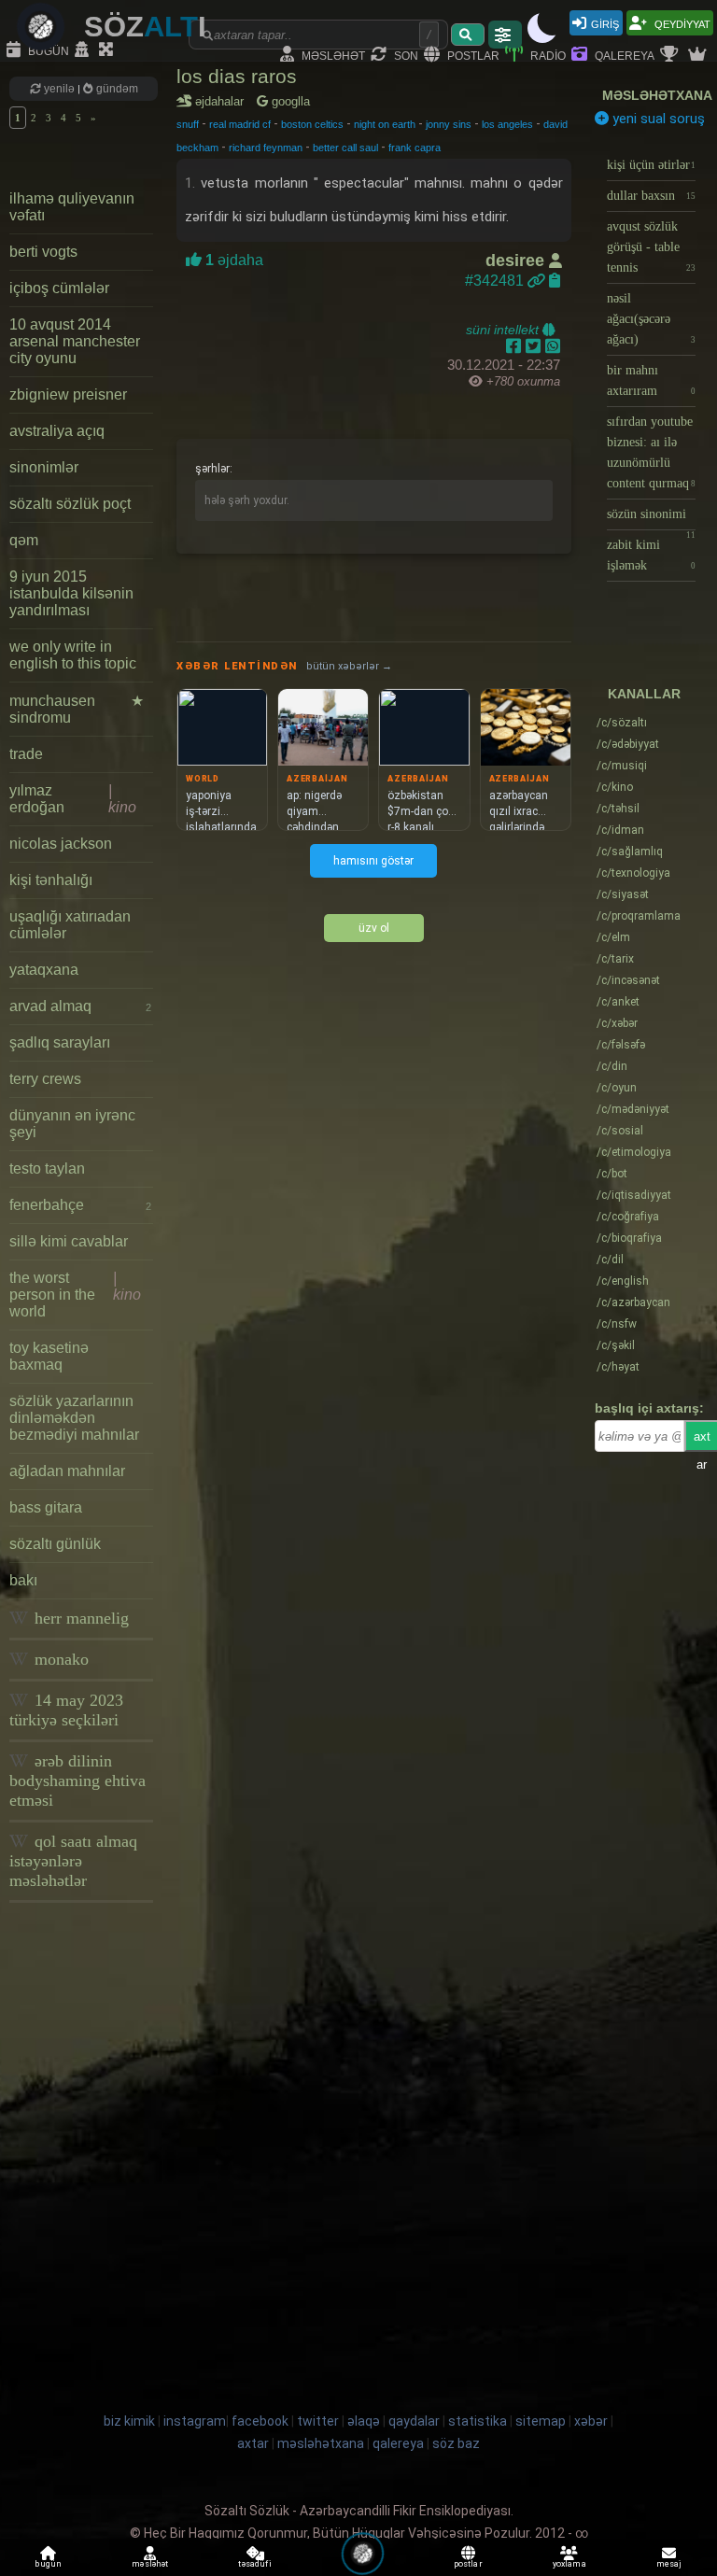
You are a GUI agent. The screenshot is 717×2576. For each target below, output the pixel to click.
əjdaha (232, 260)
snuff (188, 124)
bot (612, 1174)
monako (59, 1659)
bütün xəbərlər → (349, 666)
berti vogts (43, 252)
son (405, 55)
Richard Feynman (266, 148)
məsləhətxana (657, 95)
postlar (472, 55)
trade (26, 754)
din (612, 1066)
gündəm (116, 89)
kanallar (644, 694)
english (623, 1281)
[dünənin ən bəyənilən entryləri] (671, 55)
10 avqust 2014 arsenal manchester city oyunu (75, 341)
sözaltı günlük (55, 1544)
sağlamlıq (630, 852)
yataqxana (44, 970)
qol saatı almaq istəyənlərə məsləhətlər (73, 1861)
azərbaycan (633, 1302)
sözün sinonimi (651, 519)
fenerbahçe (80, 1205)
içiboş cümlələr (59, 288)
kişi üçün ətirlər (651, 165)
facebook (260, 2421)
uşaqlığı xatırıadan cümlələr (70, 925)
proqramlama (639, 916)
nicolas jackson (61, 844)
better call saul (345, 148)
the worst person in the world (75, 1295)
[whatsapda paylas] (553, 346)
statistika (478, 2421)
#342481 (496, 281)
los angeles (507, 124)
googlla (289, 101)
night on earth (385, 124)
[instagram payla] (535, 346)
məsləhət (332, 55)
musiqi (622, 766)
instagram (195, 2421)
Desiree (517, 260)
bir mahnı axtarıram (651, 380)
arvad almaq (80, 1006)
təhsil (618, 809)
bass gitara (46, 1507)
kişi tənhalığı (51, 880)
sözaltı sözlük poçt (70, 504)
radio (547, 55)
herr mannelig (79, 1618)
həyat (618, 1367)
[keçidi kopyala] (555, 281)
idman (620, 830)
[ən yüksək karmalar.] (699, 55)
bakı (23, 1580)
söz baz (456, 2443)
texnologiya (633, 873)
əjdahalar (223, 101)
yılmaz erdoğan (73, 799)
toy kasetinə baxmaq (49, 1356)
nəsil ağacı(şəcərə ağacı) (651, 319)
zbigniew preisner (68, 394)
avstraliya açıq (57, 431)
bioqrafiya (629, 1238)
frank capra (415, 148)
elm (613, 937)
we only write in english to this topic (73, 655)
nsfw (617, 1324)
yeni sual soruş (657, 119)
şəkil (616, 1345)
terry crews (45, 1079)
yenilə (59, 89)
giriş (605, 23)
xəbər (617, 1023)
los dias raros (237, 76)
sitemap (541, 2421)
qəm (24, 540)
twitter (318, 2421)
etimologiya (634, 1152)
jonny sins (449, 124)
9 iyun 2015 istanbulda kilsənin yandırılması (71, 593)
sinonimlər (44, 467)
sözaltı (622, 723)
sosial (620, 1131)
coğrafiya (628, 1217)
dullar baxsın (651, 196)
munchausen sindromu (77, 709)
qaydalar (414, 2421)
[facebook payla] (516, 346)
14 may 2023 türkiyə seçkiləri (66, 1710)
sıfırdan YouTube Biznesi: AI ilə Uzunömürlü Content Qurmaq (651, 452)
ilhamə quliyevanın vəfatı (72, 207)
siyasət (623, 894)
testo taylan (47, 1168)
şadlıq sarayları (60, 1042)
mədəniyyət (633, 1109)
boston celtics (312, 124)
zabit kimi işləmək (651, 555)
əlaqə (364, 2421)
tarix (615, 959)
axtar (253, 2443)
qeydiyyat (681, 23)
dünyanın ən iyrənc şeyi (72, 1124)
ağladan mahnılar (67, 1471)
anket (618, 1002)
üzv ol (374, 928)
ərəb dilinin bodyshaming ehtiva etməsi (77, 1781)
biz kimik (131, 2421)
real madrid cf (240, 124)
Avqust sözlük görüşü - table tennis (651, 247)
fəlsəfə (621, 1045)
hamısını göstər (373, 861)
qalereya (623, 55)
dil (610, 1260)
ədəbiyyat (628, 744)
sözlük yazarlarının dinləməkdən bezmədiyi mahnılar (74, 1418)
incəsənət (628, 980)
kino (615, 787)
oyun (617, 1088)
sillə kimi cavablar (69, 1241)
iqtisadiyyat (634, 1195)
